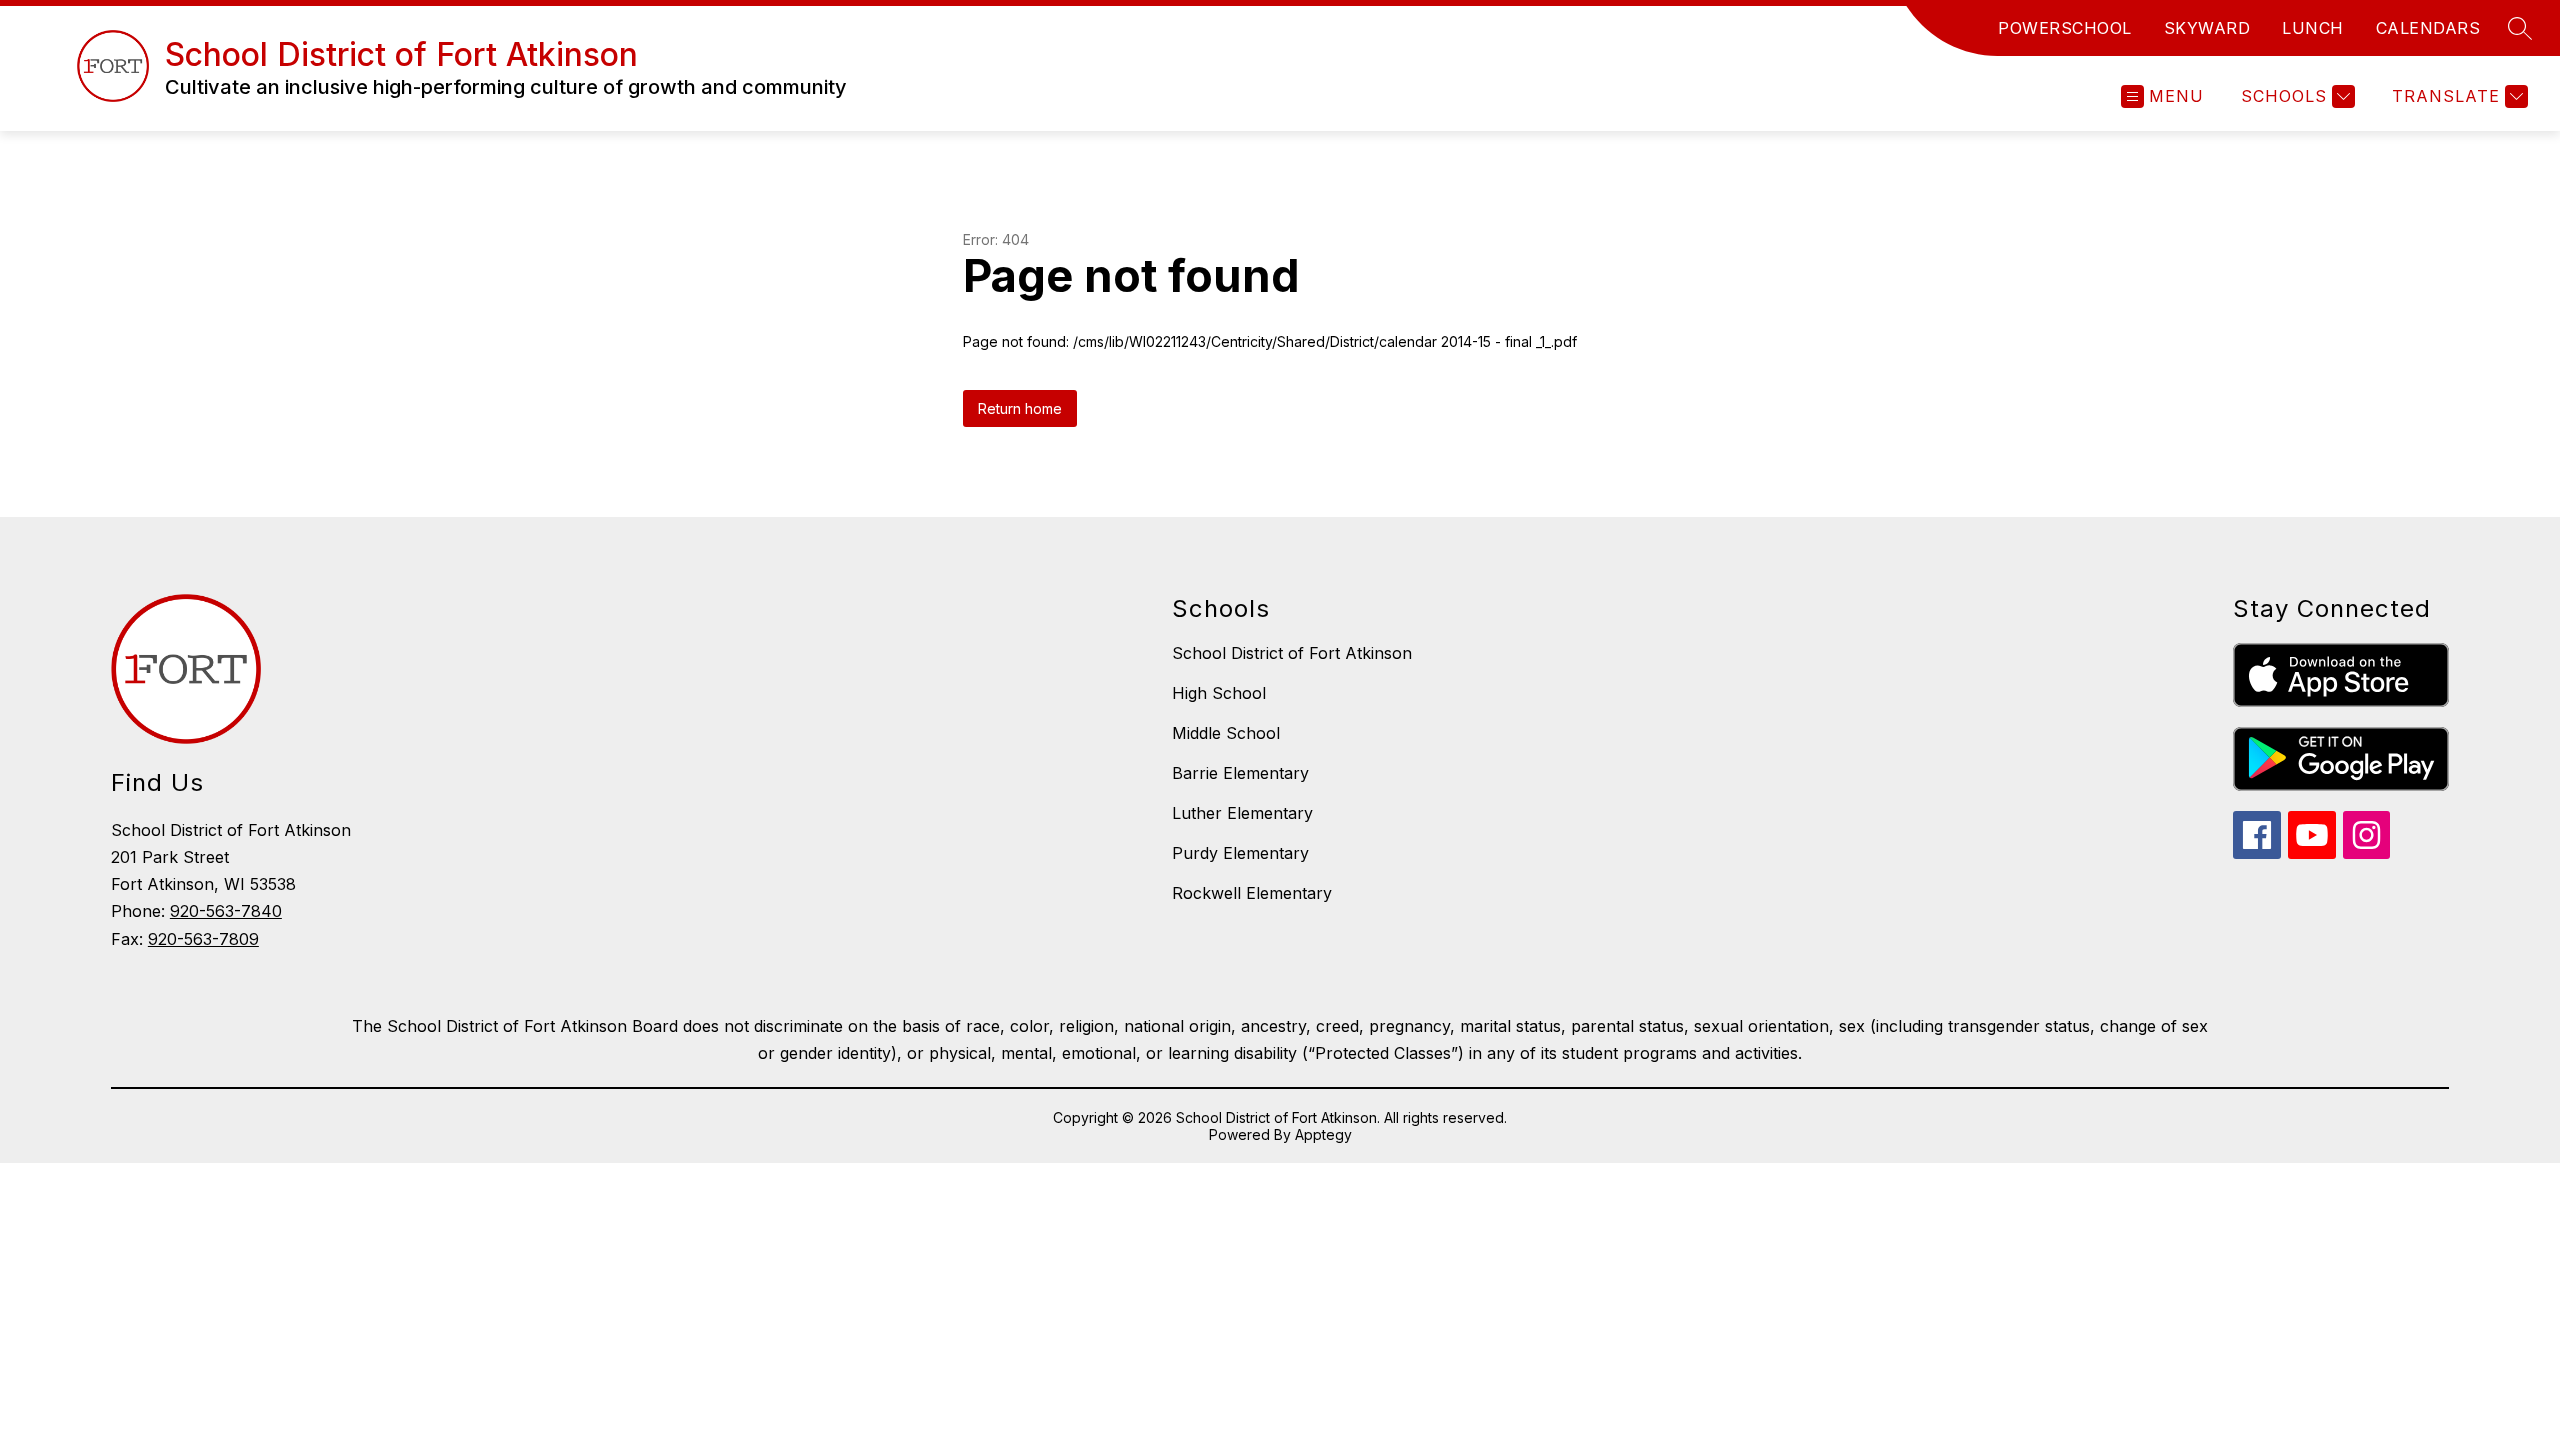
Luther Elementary (1242, 813)
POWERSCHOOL (2065, 28)
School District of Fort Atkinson (1292, 653)
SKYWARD (2207, 28)
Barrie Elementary (1240, 773)
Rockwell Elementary (1252, 893)
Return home (1020, 408)
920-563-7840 (226, 911)
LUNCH (2313, 28)
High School (1219, 693)
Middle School (1226, 733)
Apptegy (1323, 1134)
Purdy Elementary (1240, 853)
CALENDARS (2428, 28)
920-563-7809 (203, 939)
